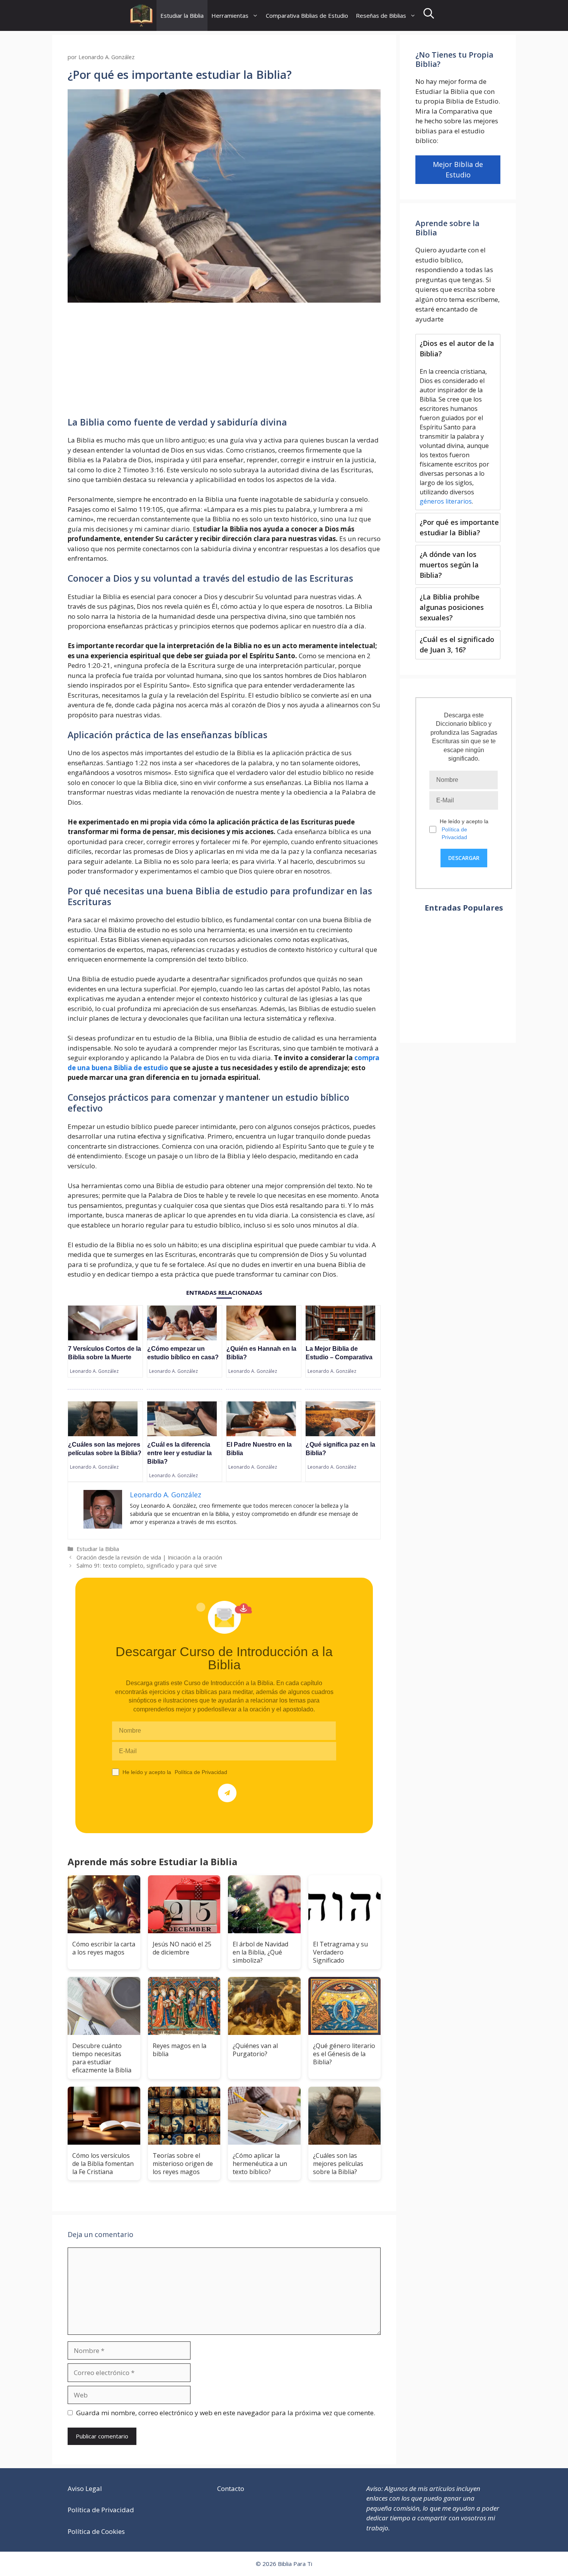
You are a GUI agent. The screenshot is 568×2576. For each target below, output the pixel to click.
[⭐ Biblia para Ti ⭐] (141, 15)
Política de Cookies (96, 2531)
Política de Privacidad (201, 1772)
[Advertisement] (224, 360)
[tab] (458, 422)
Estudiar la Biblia (182, 15)
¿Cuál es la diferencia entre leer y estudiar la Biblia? (179, 1453)
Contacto (231, 2488)
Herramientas (230, 15)
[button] (429, 15)
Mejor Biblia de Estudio (458, 169)
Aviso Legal (85, 2488)
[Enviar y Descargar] (227, 1793)
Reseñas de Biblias (381, 15)
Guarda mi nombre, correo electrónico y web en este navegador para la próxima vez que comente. (226, 2413)
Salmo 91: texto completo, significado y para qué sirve (147, 1566)
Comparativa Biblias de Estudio (307, 15)
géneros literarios (446, 501)
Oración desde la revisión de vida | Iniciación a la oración (149, 1557)
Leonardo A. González (94, 1371)
